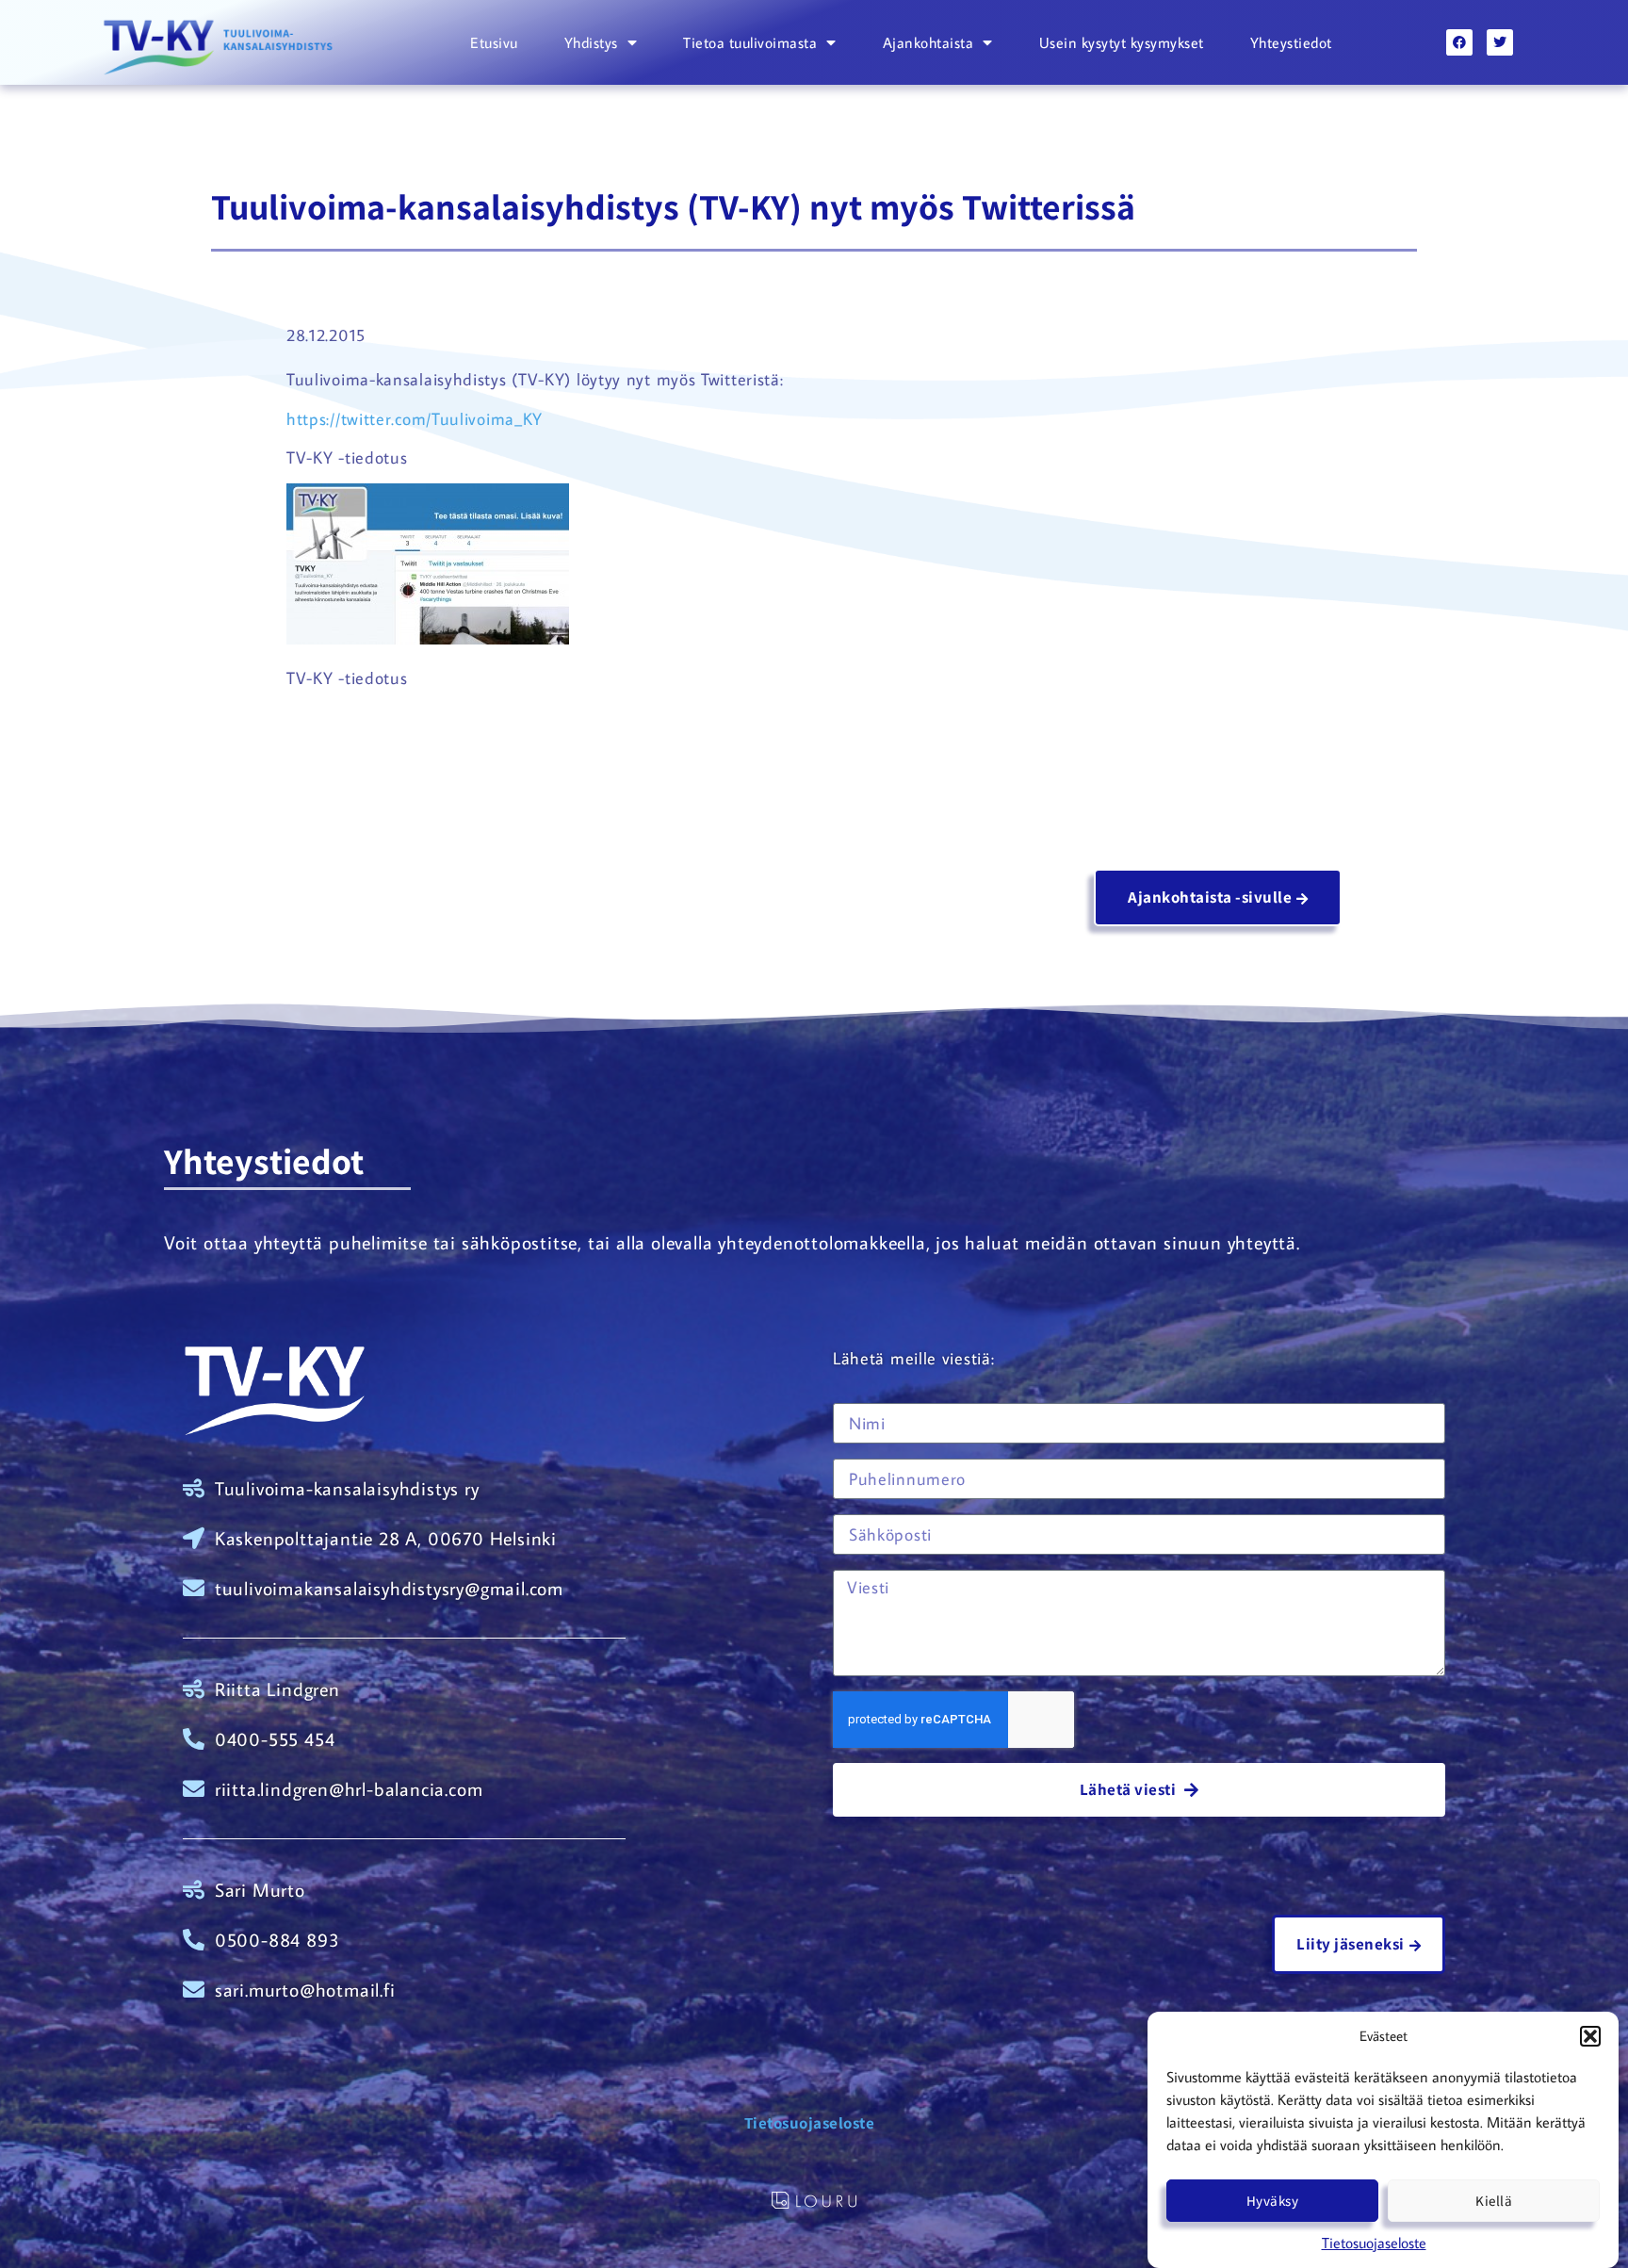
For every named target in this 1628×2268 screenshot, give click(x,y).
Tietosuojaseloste (1374, 2243)
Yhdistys (591, 42)
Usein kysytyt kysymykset (1122, 42)
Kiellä (1494, 2201)
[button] (1590, 2036)
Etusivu (494, 42)
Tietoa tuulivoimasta (750, 42)
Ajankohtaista (928, 42)
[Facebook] (1459, 42)
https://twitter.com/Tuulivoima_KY (415, 419)
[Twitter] (1500, 42)
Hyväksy (1273, 2201)
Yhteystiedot (1291, 42)
